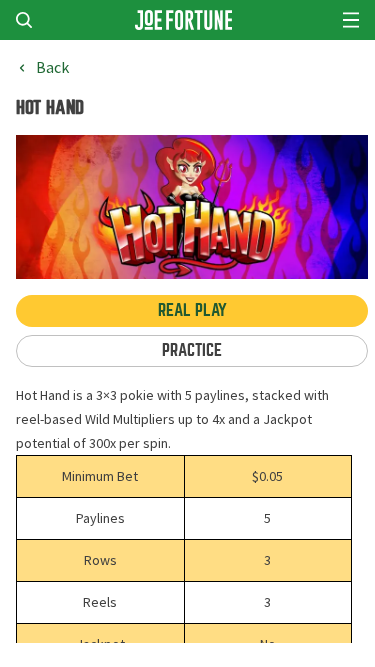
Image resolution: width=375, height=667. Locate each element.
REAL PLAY (192, 310)
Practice (192, 350)
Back (52, 68)
